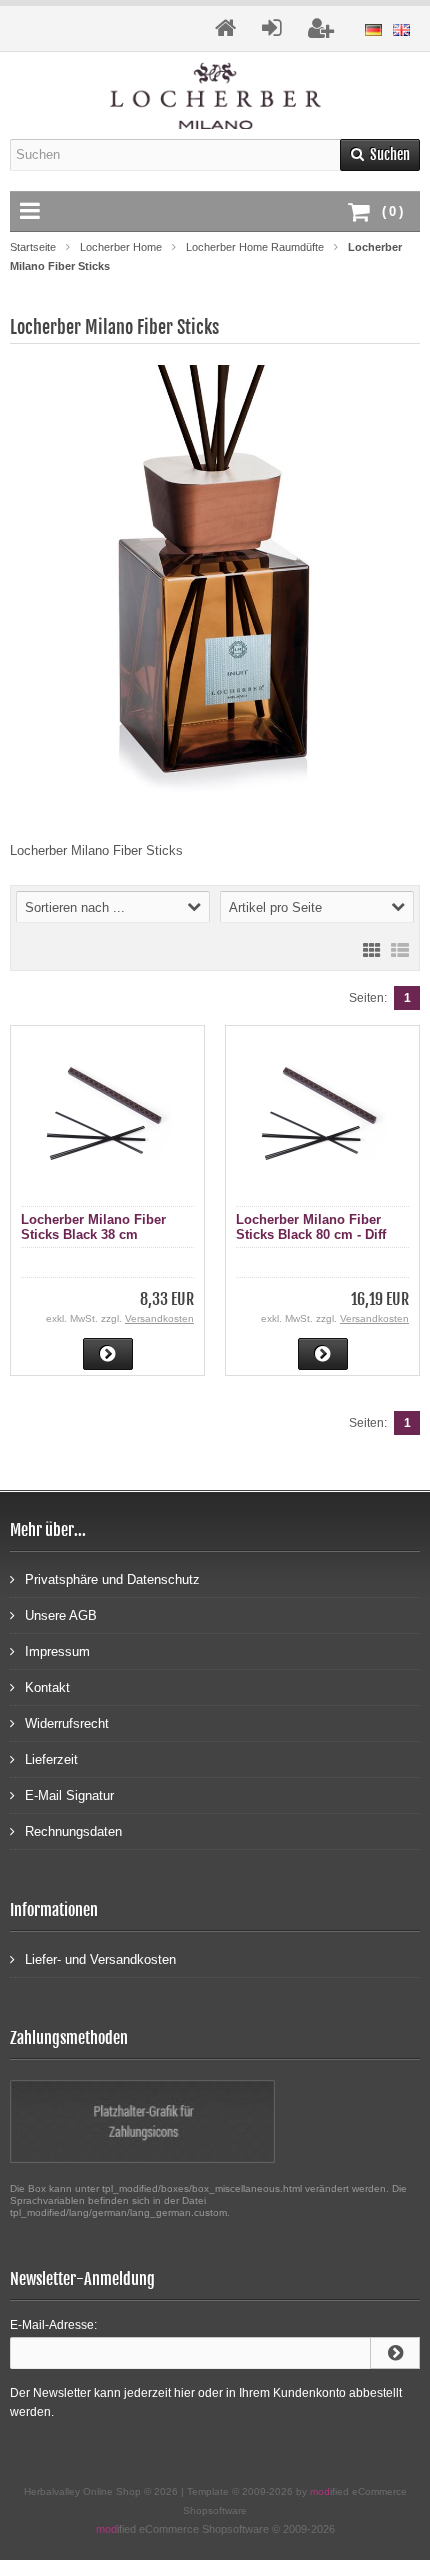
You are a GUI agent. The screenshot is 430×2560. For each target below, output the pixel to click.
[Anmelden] (395, 2353)
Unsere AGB (61, 1615)
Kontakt (47, 1687)
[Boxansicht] (372, 949)
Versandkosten (159, 1318)
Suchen (380, 154)
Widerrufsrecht (67, 1723)
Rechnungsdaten (73, 1831)
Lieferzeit (51, 1759)
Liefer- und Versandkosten (100, 1959)
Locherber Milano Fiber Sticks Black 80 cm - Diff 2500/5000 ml (311, 1234)
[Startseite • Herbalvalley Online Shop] (215, 95)
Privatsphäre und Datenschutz (112, 1579)
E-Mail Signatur (69, 1795)
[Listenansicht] (400, 949)
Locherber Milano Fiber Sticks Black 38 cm (93, 1227)
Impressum (57, 1651)
